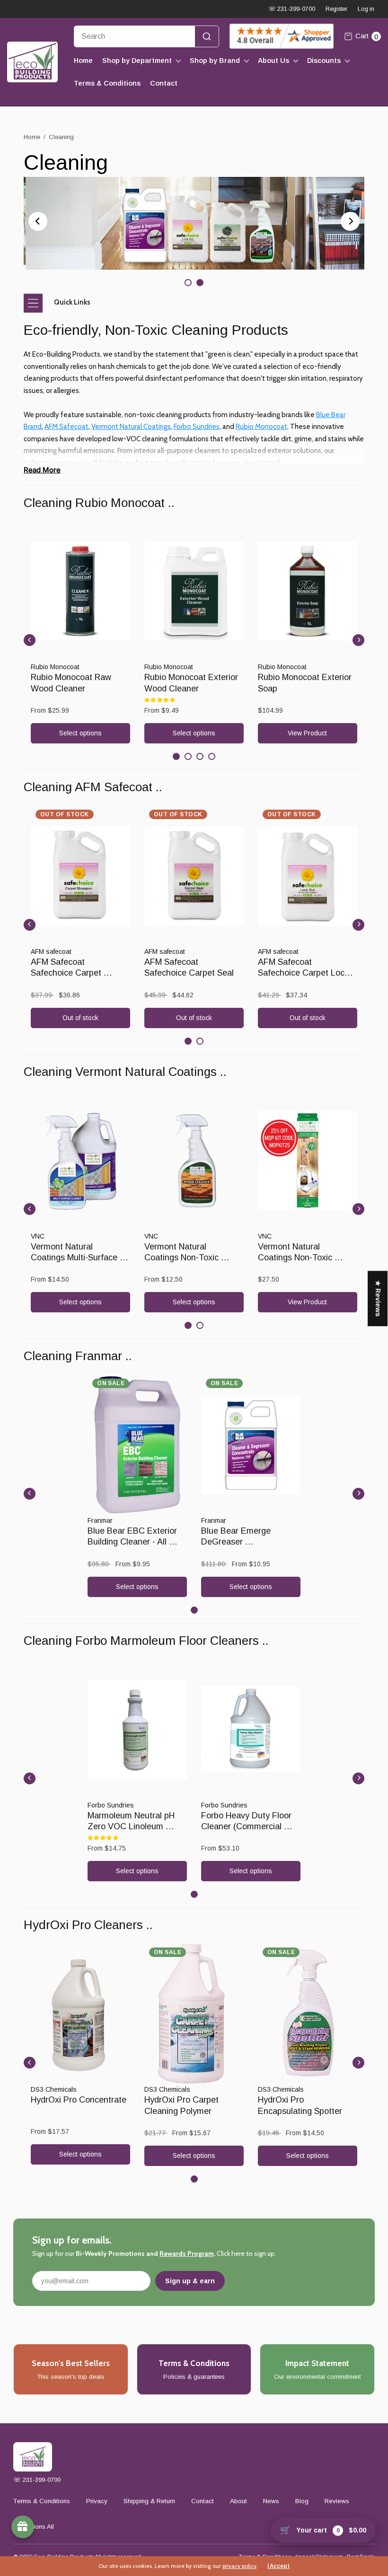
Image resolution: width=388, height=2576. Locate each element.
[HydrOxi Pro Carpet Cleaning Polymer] (194, 2014)
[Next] (350, 221)
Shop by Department (137, 61)
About (238, 2501)
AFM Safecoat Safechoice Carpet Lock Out (304, 973)
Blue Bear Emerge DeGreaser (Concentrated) (237, 1542)
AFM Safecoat (66, 427)
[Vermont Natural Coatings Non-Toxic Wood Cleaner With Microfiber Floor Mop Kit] (308, 1161)
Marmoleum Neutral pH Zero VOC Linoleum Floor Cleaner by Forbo (132, 1827)
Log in (366, 9)
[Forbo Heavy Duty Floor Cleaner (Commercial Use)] (251, 1729)
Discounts (324, 61)
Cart (367, 36)
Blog (302, 2501)
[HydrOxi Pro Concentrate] (80, 2014)
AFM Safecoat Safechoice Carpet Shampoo (67, 973)
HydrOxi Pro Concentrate (79, 2100)
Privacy (97, 2501)
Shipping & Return (149, 2501)
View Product (307, 733)
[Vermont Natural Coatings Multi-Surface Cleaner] (80, 1161)
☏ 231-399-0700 (292, 9)
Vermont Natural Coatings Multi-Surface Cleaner (75, 1258)
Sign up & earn (190, 2281)
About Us (273, 61)
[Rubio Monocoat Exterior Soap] (308, 591)
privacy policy (239, 2566)
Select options (80, 733)
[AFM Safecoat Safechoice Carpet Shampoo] (80, 876)
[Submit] (207, 36)
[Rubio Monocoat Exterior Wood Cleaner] (194, 591)
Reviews (337, 2501)
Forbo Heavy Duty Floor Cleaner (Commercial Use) (247, 1827)
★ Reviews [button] (378, 1298)
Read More (42, 470)
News (271, 2501)
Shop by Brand (215, 61)
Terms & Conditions (107, 83)
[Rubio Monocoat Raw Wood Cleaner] (80, 591)
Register (336, 9)
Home (83, 61)
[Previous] (38, 221)
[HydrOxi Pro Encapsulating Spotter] (308, 2014)
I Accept (278, 2566)
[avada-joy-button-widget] (23, 2527)
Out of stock (80, 1018)
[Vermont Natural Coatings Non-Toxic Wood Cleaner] (194, 1161)
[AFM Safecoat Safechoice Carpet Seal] (194, 876)
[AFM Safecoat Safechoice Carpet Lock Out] (308, 876)
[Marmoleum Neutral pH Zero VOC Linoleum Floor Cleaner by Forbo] (137, 1729)
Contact (164, 83)
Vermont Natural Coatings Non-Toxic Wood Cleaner (183, 1258)
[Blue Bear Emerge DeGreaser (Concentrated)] (251, 1445)
